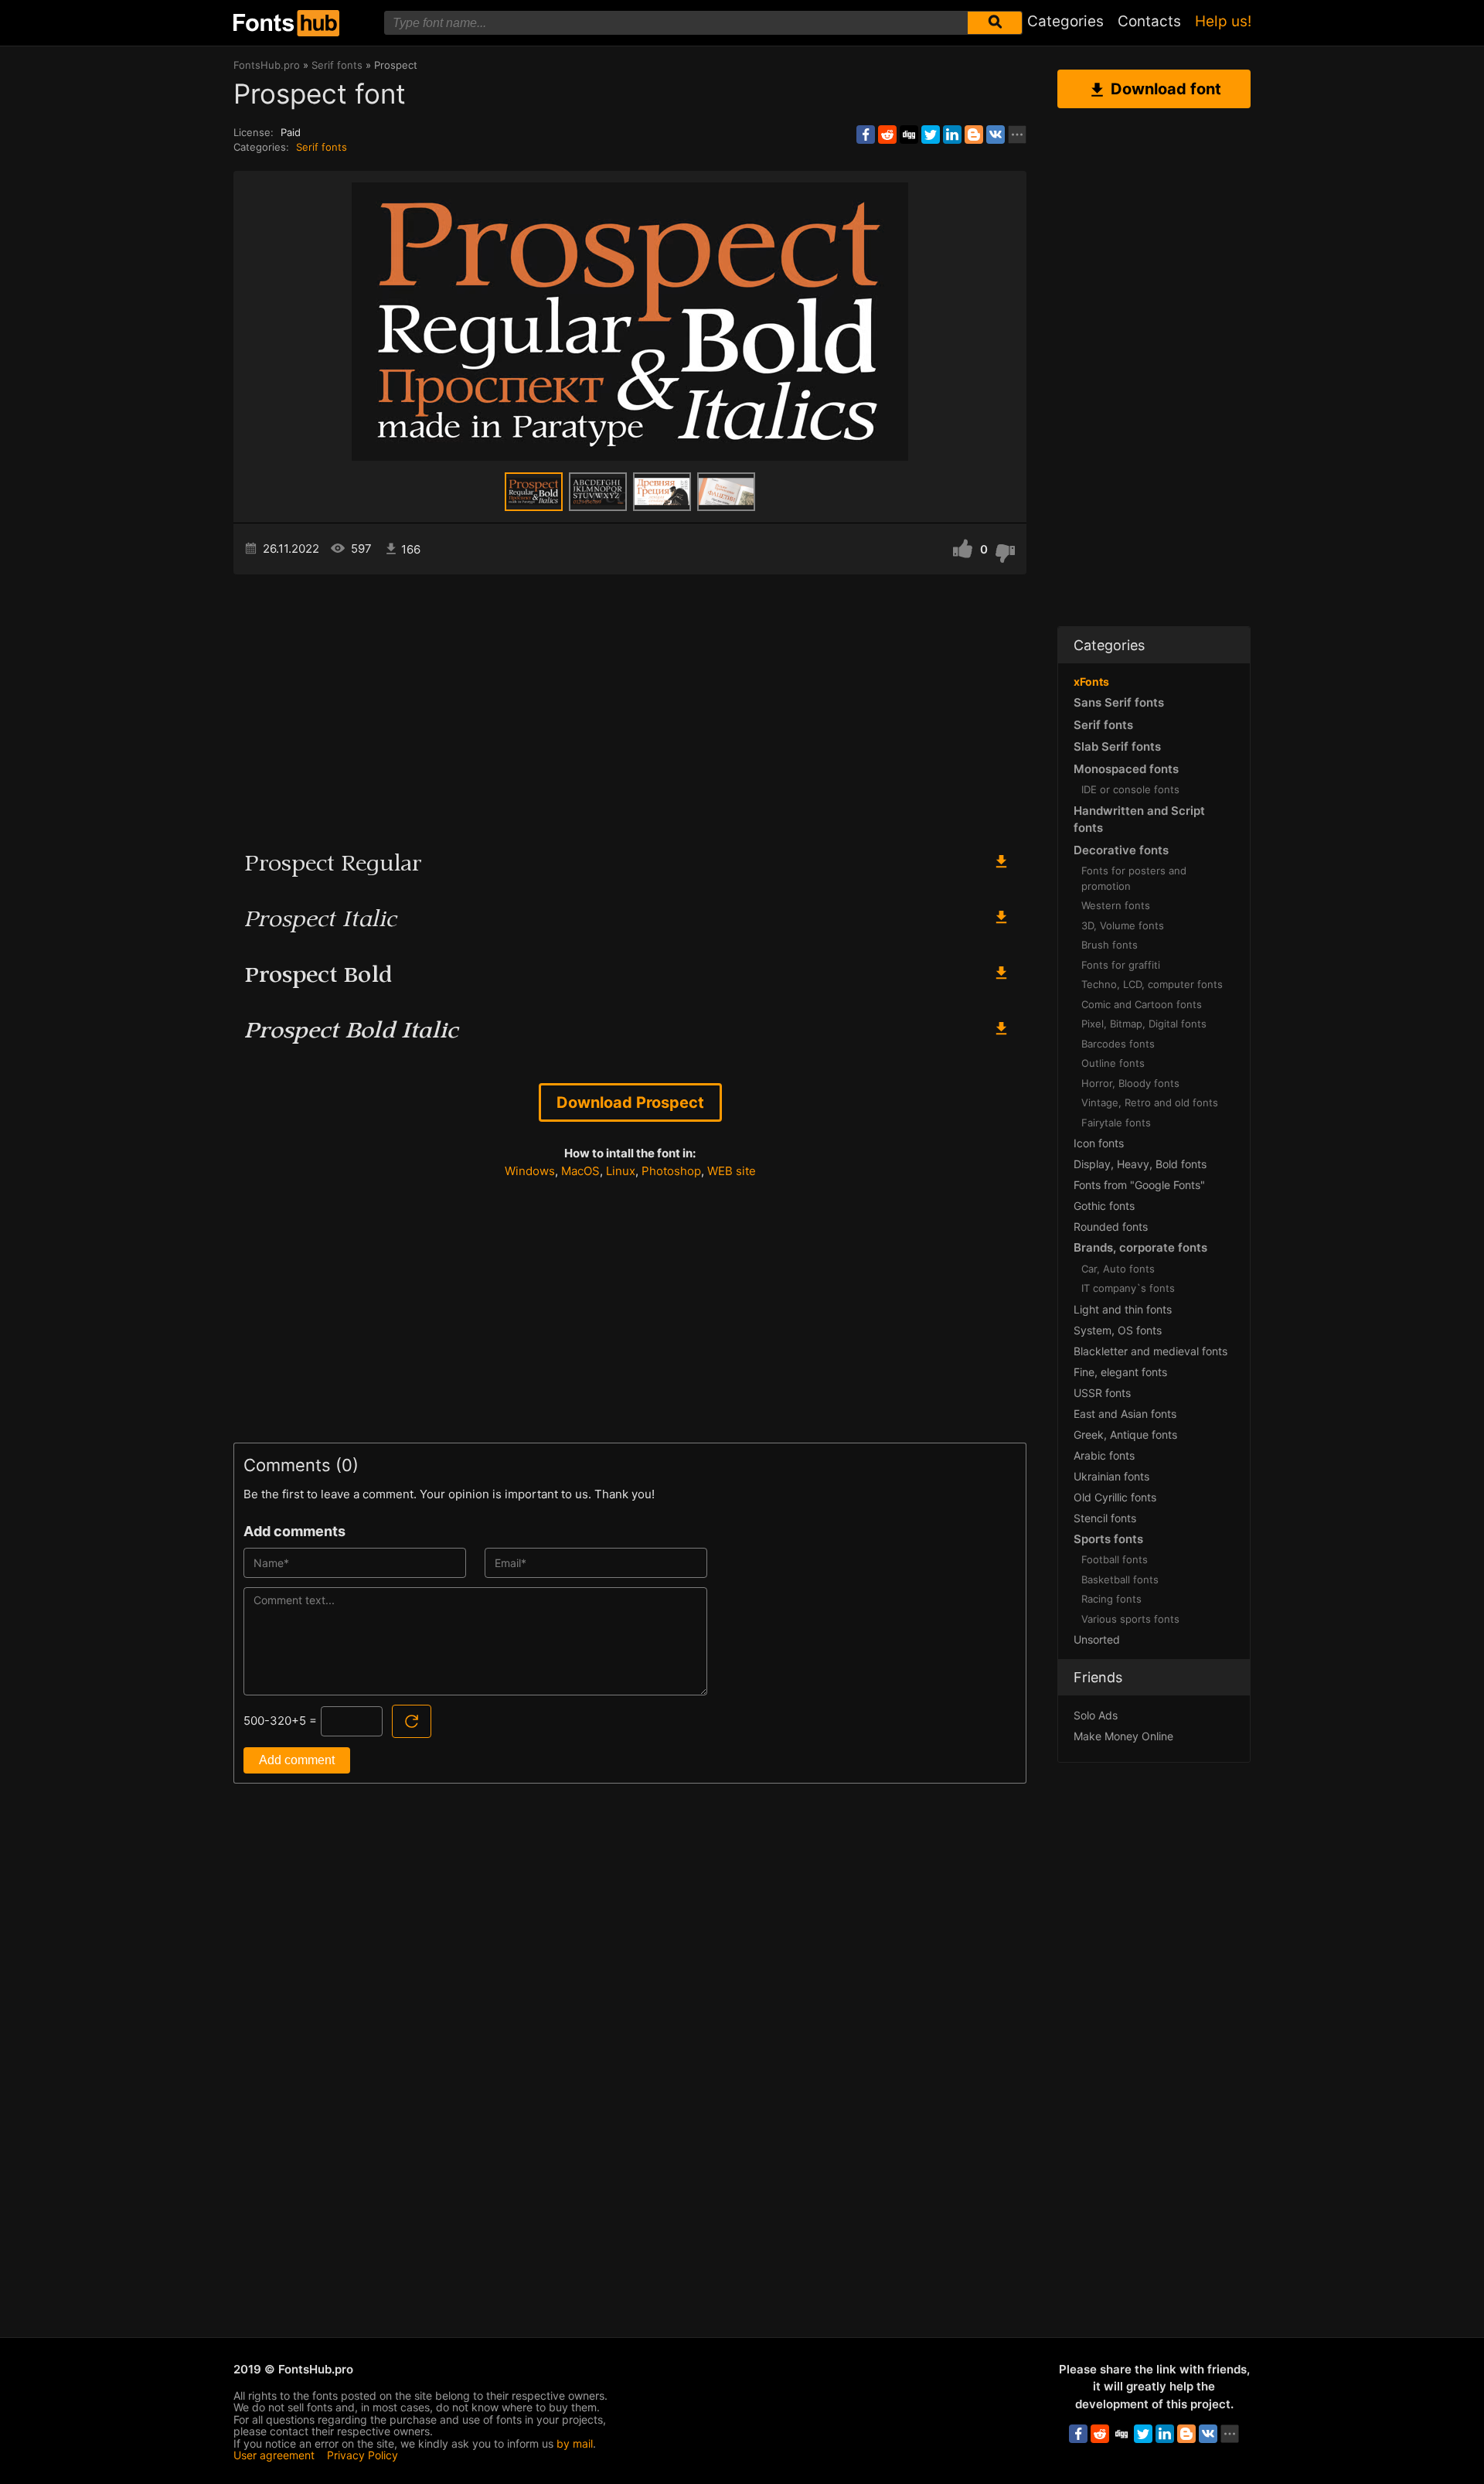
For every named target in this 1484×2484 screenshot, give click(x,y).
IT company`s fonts (1128, 1288)
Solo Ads (1096, 1715)
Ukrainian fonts (1111, 1476)
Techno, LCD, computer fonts (1152, 984)
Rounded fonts (1111, 1227)
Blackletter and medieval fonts (1150, 1351)
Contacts (1149, 21)
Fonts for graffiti (1121, 965)
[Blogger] (974, 135)
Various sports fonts (1130, 1619)
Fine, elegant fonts (1120, 1372)
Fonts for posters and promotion (1134, 878)
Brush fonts (1110, 945)
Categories (1065, 21)
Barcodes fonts (1118, 1044)
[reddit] (887, 135)
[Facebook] (866, 135)
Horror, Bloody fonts (1130, 1083)
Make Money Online (1123, 1736)
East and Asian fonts (1125, 1414)
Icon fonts (1099, 1143)
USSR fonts (1102, 1393)
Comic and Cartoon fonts (1142, 1004)
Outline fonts (1113, 1063)
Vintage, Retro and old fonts (1150, 1102)
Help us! (1223, 21)
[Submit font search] (995, 23)
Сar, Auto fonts (1118, 1269)
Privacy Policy (362, 2455)
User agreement (274, 2455)
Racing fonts (1111, 1599)
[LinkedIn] (952, 135)
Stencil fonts (1105, 1518)
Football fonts (1115, 1559)
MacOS (580, 1171)
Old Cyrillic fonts (1115, 1497)
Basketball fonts (1120, 1579)
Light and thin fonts (1123, 1309)
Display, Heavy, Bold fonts (1140, 1164)
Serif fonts (322, 147)
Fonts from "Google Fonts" (1139, 1185)
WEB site (732, 1171)
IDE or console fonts (1130, 789)
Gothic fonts (1104, 1206)
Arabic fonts (1104, 1455)
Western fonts (1116, 905)
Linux (621, 1171)
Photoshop (671, 1171)
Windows (530, 1171)
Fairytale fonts (1116, 1123)
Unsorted (1097, 1639)
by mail (575, 2443)
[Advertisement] (630, 706)
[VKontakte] (996, 135)
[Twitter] (931, 135)
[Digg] (909, 135)
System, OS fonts (1118, 1330)
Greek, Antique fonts (1125, 1435)
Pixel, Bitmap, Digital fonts (1144, 1024)
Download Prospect (630, 1102)
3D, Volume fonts (1123, 925)
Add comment (297, 1760)
